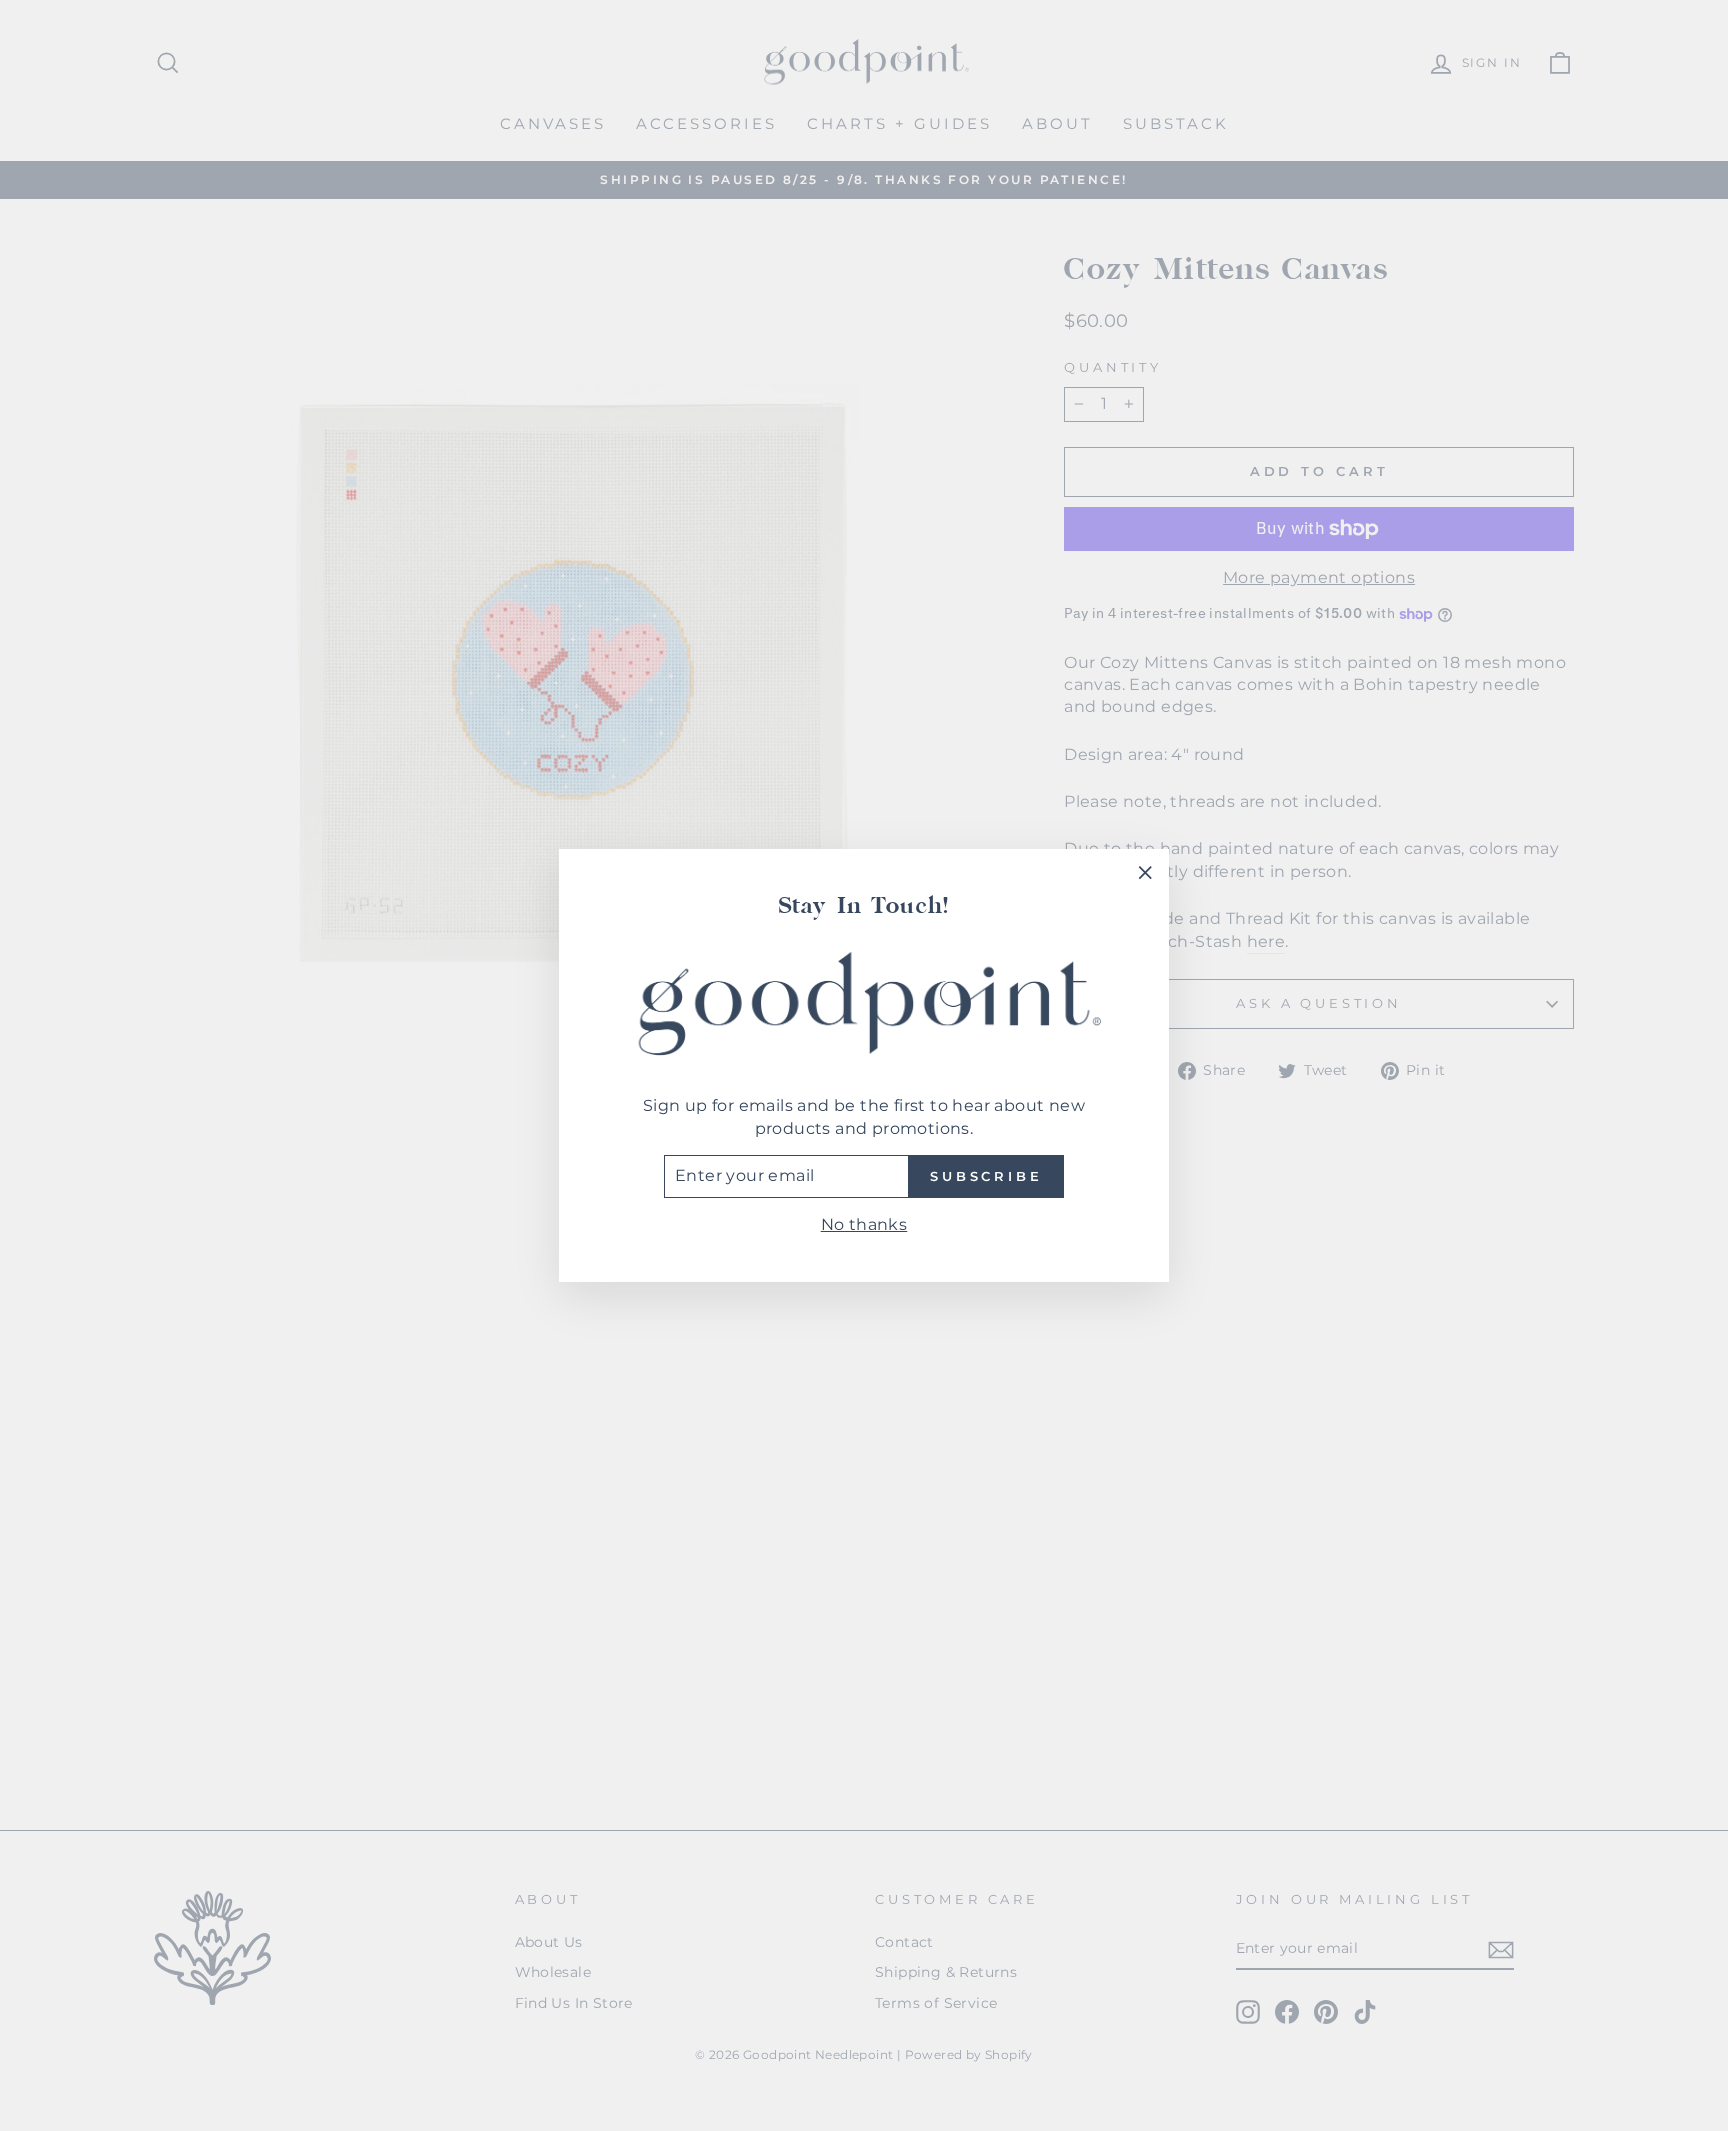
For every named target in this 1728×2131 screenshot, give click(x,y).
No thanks (864, 1224)
